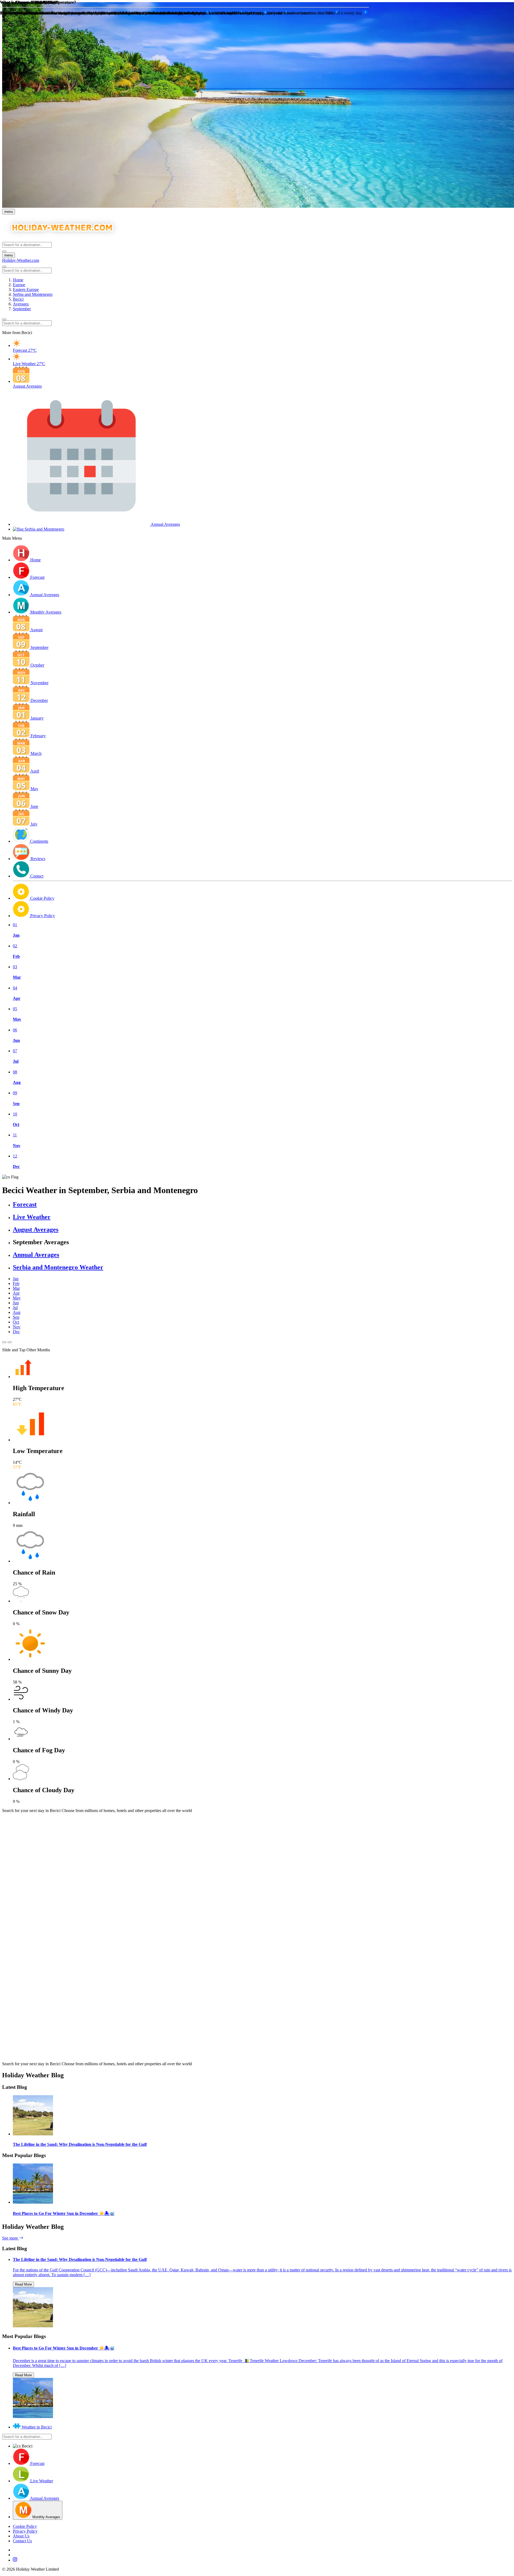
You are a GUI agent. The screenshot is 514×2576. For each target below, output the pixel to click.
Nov (17, 1327)
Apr (16, 1293)
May (17, 1298)
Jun (16, 1303)
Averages (21, 304)
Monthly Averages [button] (46, 612)
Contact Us (22, 2541)
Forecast (25, 1204)
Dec (16, 1332)
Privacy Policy (25, 2531)
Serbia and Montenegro (33, 294)
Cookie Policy (25, 2526)
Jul (15, 1308)
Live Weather (32, 1217)
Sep (16, 1317)
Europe (19, 285)
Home (18, 280)
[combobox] (27, 245)
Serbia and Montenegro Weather (58, 1267)
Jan (16, 1279)
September (22, 309)
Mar (16, 1288)
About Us (21, 2536)
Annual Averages (36, 1255)
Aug (17, 1312)
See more (11, 2238)
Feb (16, 1283)
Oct (16, 1322)
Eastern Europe (26, 290)
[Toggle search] (4, 251)
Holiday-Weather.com (21, 260)
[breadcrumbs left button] (4, 319)
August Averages (36, 1230)
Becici (18, 299)
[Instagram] (262, 2560)
